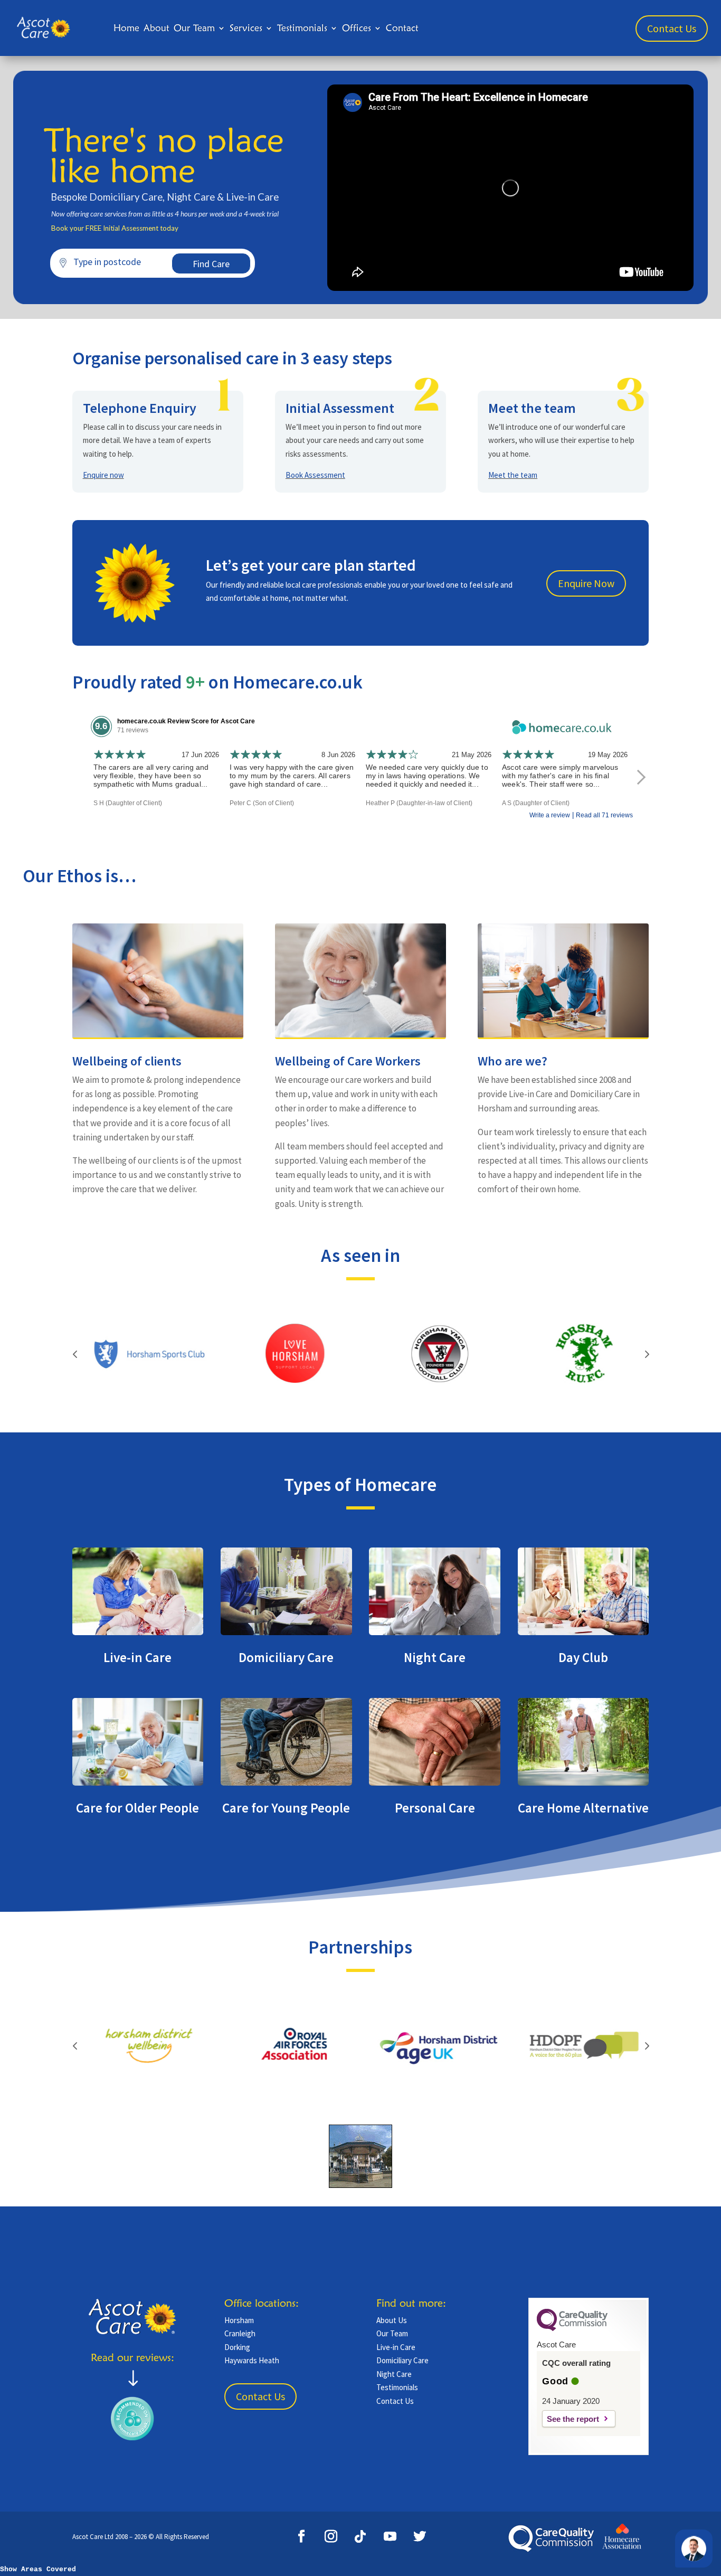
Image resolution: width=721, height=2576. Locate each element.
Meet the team (513, 475)
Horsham (239, 2320)
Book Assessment (315, 475)
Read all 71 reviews (604, 815)
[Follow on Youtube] (390, 2536)
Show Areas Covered (38, 2569)
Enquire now (103, 475)
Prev (75, 1354)
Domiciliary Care (402, 2360)
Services (246, 28)
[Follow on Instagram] (331, 2536)
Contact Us (672, 28)
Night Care (394, 2374)
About (156, 28)
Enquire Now (586, 583)
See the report (573, 2419)
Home (126, 28)
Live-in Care (396, 2347)
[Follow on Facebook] (301, 2536)
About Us (392, 2320)
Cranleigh (240, 2333)
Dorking (237, 2347)
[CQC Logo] (572, 2328)
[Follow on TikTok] (360, 2536)
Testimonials (302, 28)
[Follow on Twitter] (420, 2536)
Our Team (194, 28)
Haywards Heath (252, 2360)
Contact (402, 28)
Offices (357, 28)
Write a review (550, 815)
